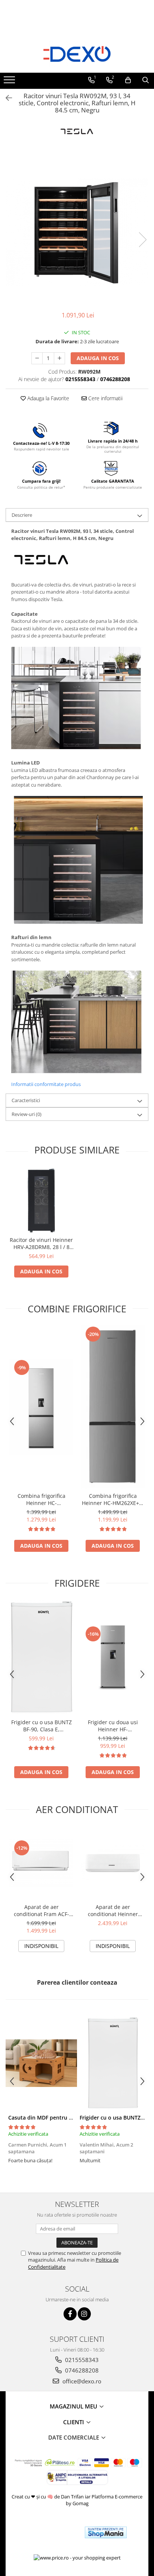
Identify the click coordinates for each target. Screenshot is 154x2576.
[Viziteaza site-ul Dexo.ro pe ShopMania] (106, 2532)
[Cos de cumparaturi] (128, 80)
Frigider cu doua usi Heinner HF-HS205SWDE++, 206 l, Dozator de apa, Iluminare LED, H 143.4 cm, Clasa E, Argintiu (113, 1726)
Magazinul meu (74, 2406)
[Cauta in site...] (146, 80)
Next (142, 240)
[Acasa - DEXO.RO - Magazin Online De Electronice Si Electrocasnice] (77, 54)
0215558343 (81, 2360)
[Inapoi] (6, 98)
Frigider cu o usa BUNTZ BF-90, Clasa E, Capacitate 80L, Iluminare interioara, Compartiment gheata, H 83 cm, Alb (41, 1726)
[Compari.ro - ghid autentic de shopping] (52, 2532)
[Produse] (10, 82)
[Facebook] (70, 2314)
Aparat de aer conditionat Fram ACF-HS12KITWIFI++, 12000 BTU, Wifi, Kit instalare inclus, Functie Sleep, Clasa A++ (41, 1910)
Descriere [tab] (22, 515)
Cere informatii (105, 398)
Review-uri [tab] (27, 1114)
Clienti (74, 2422)
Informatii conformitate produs (46, 1084)
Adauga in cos (98, 358)
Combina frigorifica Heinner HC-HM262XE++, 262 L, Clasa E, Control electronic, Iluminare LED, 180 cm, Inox (113, 1499)
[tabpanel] (77, 232)
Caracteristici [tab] (26, 1100)
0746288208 (81, 2370)
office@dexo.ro (81, 2381)
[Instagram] (84, 2314)
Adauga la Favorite (47, 398)
